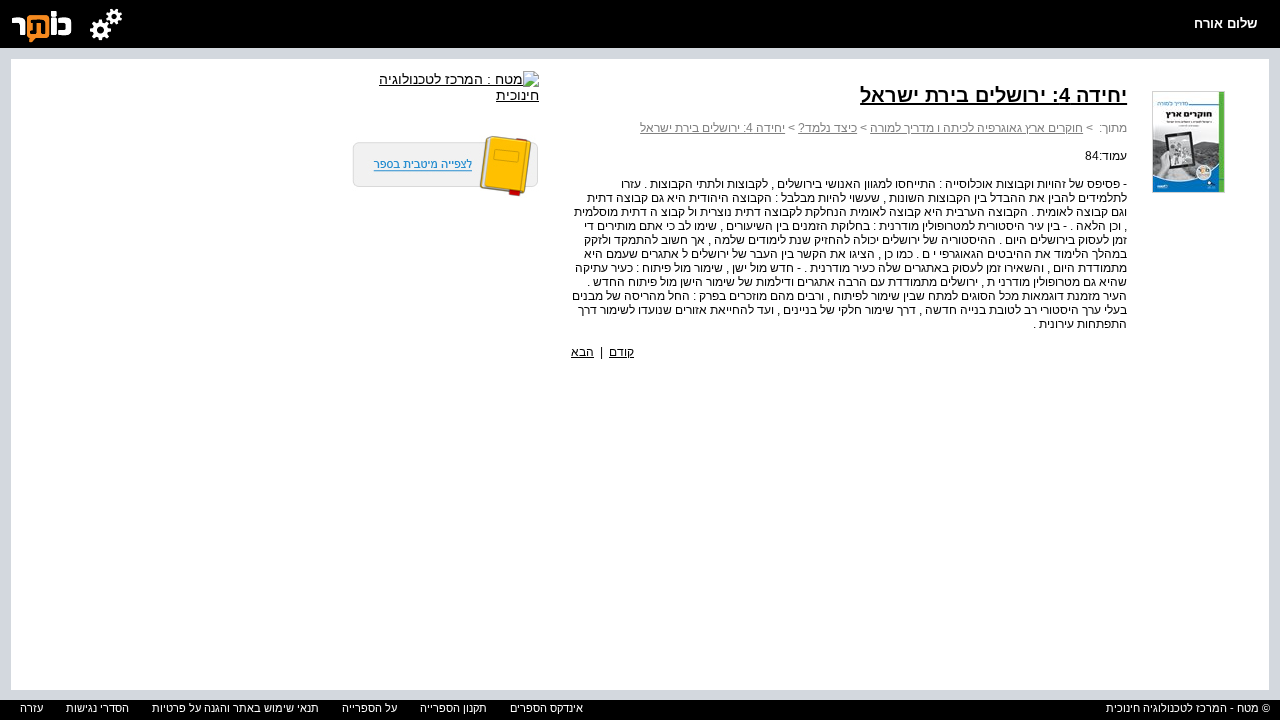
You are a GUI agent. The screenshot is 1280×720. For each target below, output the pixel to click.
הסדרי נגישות (97, 708)
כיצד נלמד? (827, 128)
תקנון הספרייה (453, 708)
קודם (621, 352)
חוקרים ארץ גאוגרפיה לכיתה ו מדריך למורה (976, 128)
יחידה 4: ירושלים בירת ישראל (712, 128)
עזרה (31, 708)
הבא (582, 352)
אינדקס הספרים (546, 708)
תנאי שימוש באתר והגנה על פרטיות (235, 708)
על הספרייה (369, 708)
